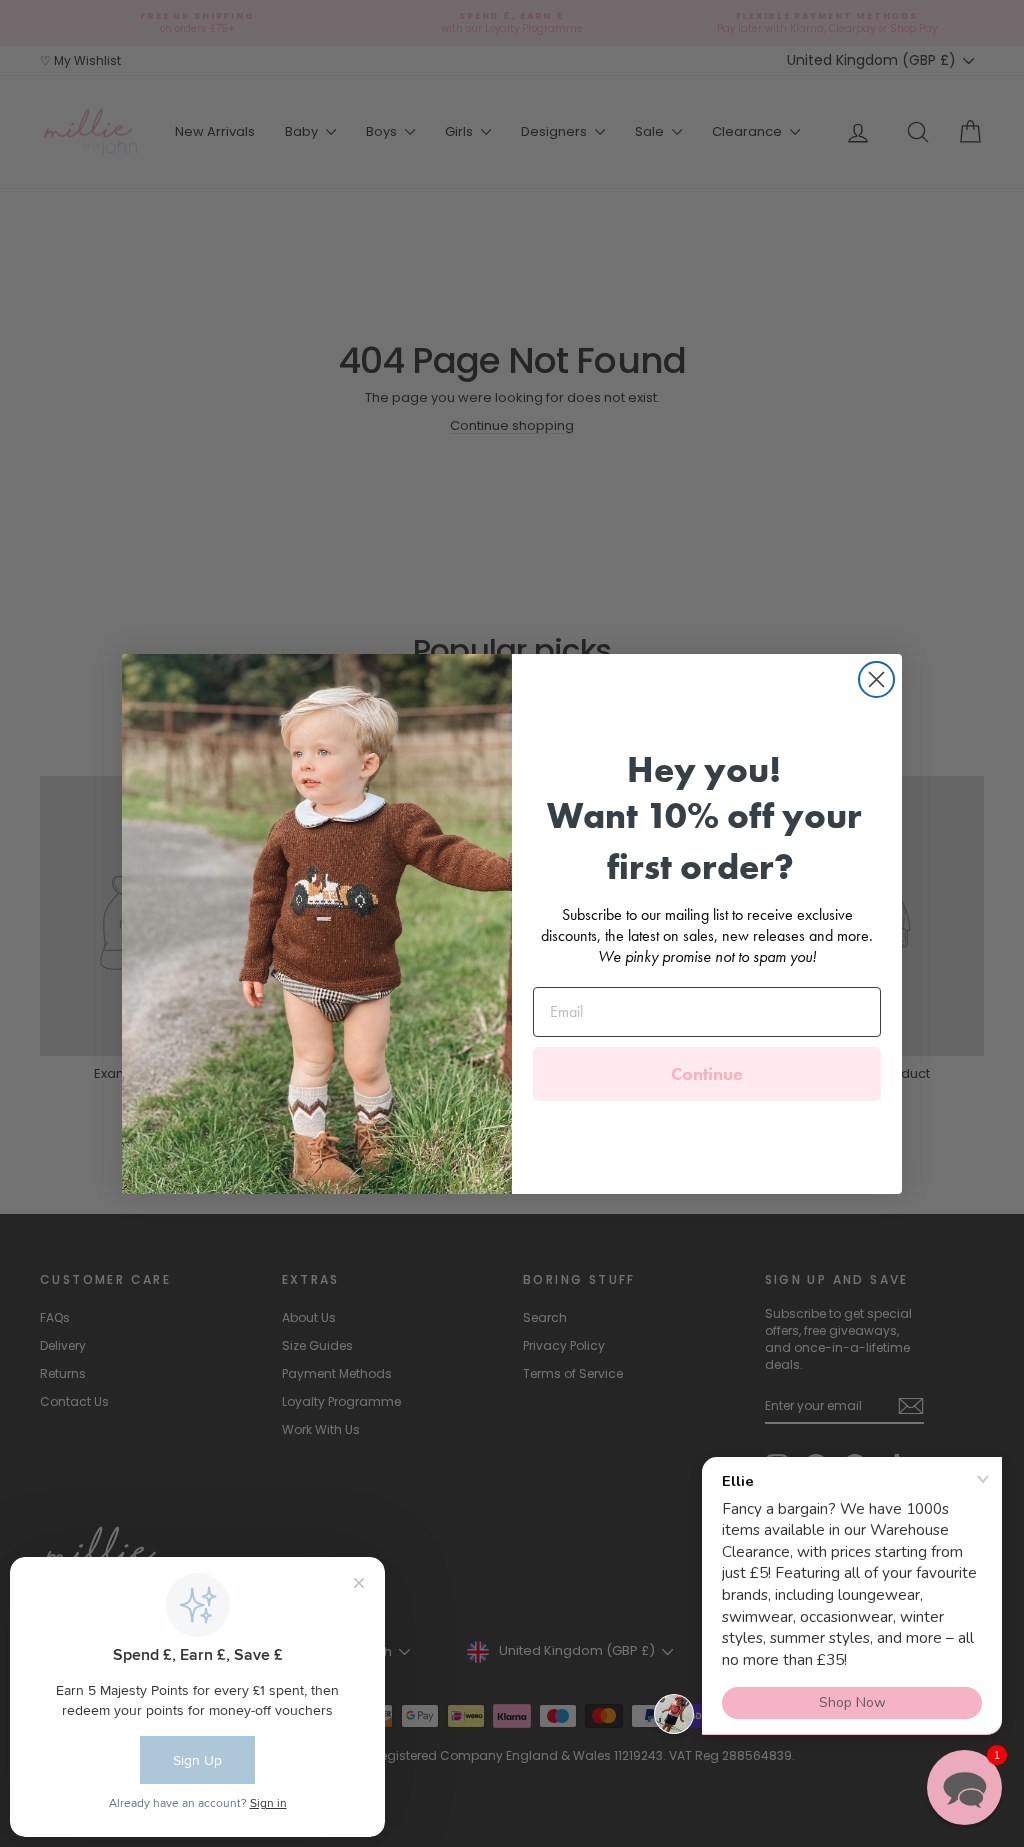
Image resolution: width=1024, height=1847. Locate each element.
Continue (707, 1073)
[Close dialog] (876, 679)
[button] (964, 1787)
